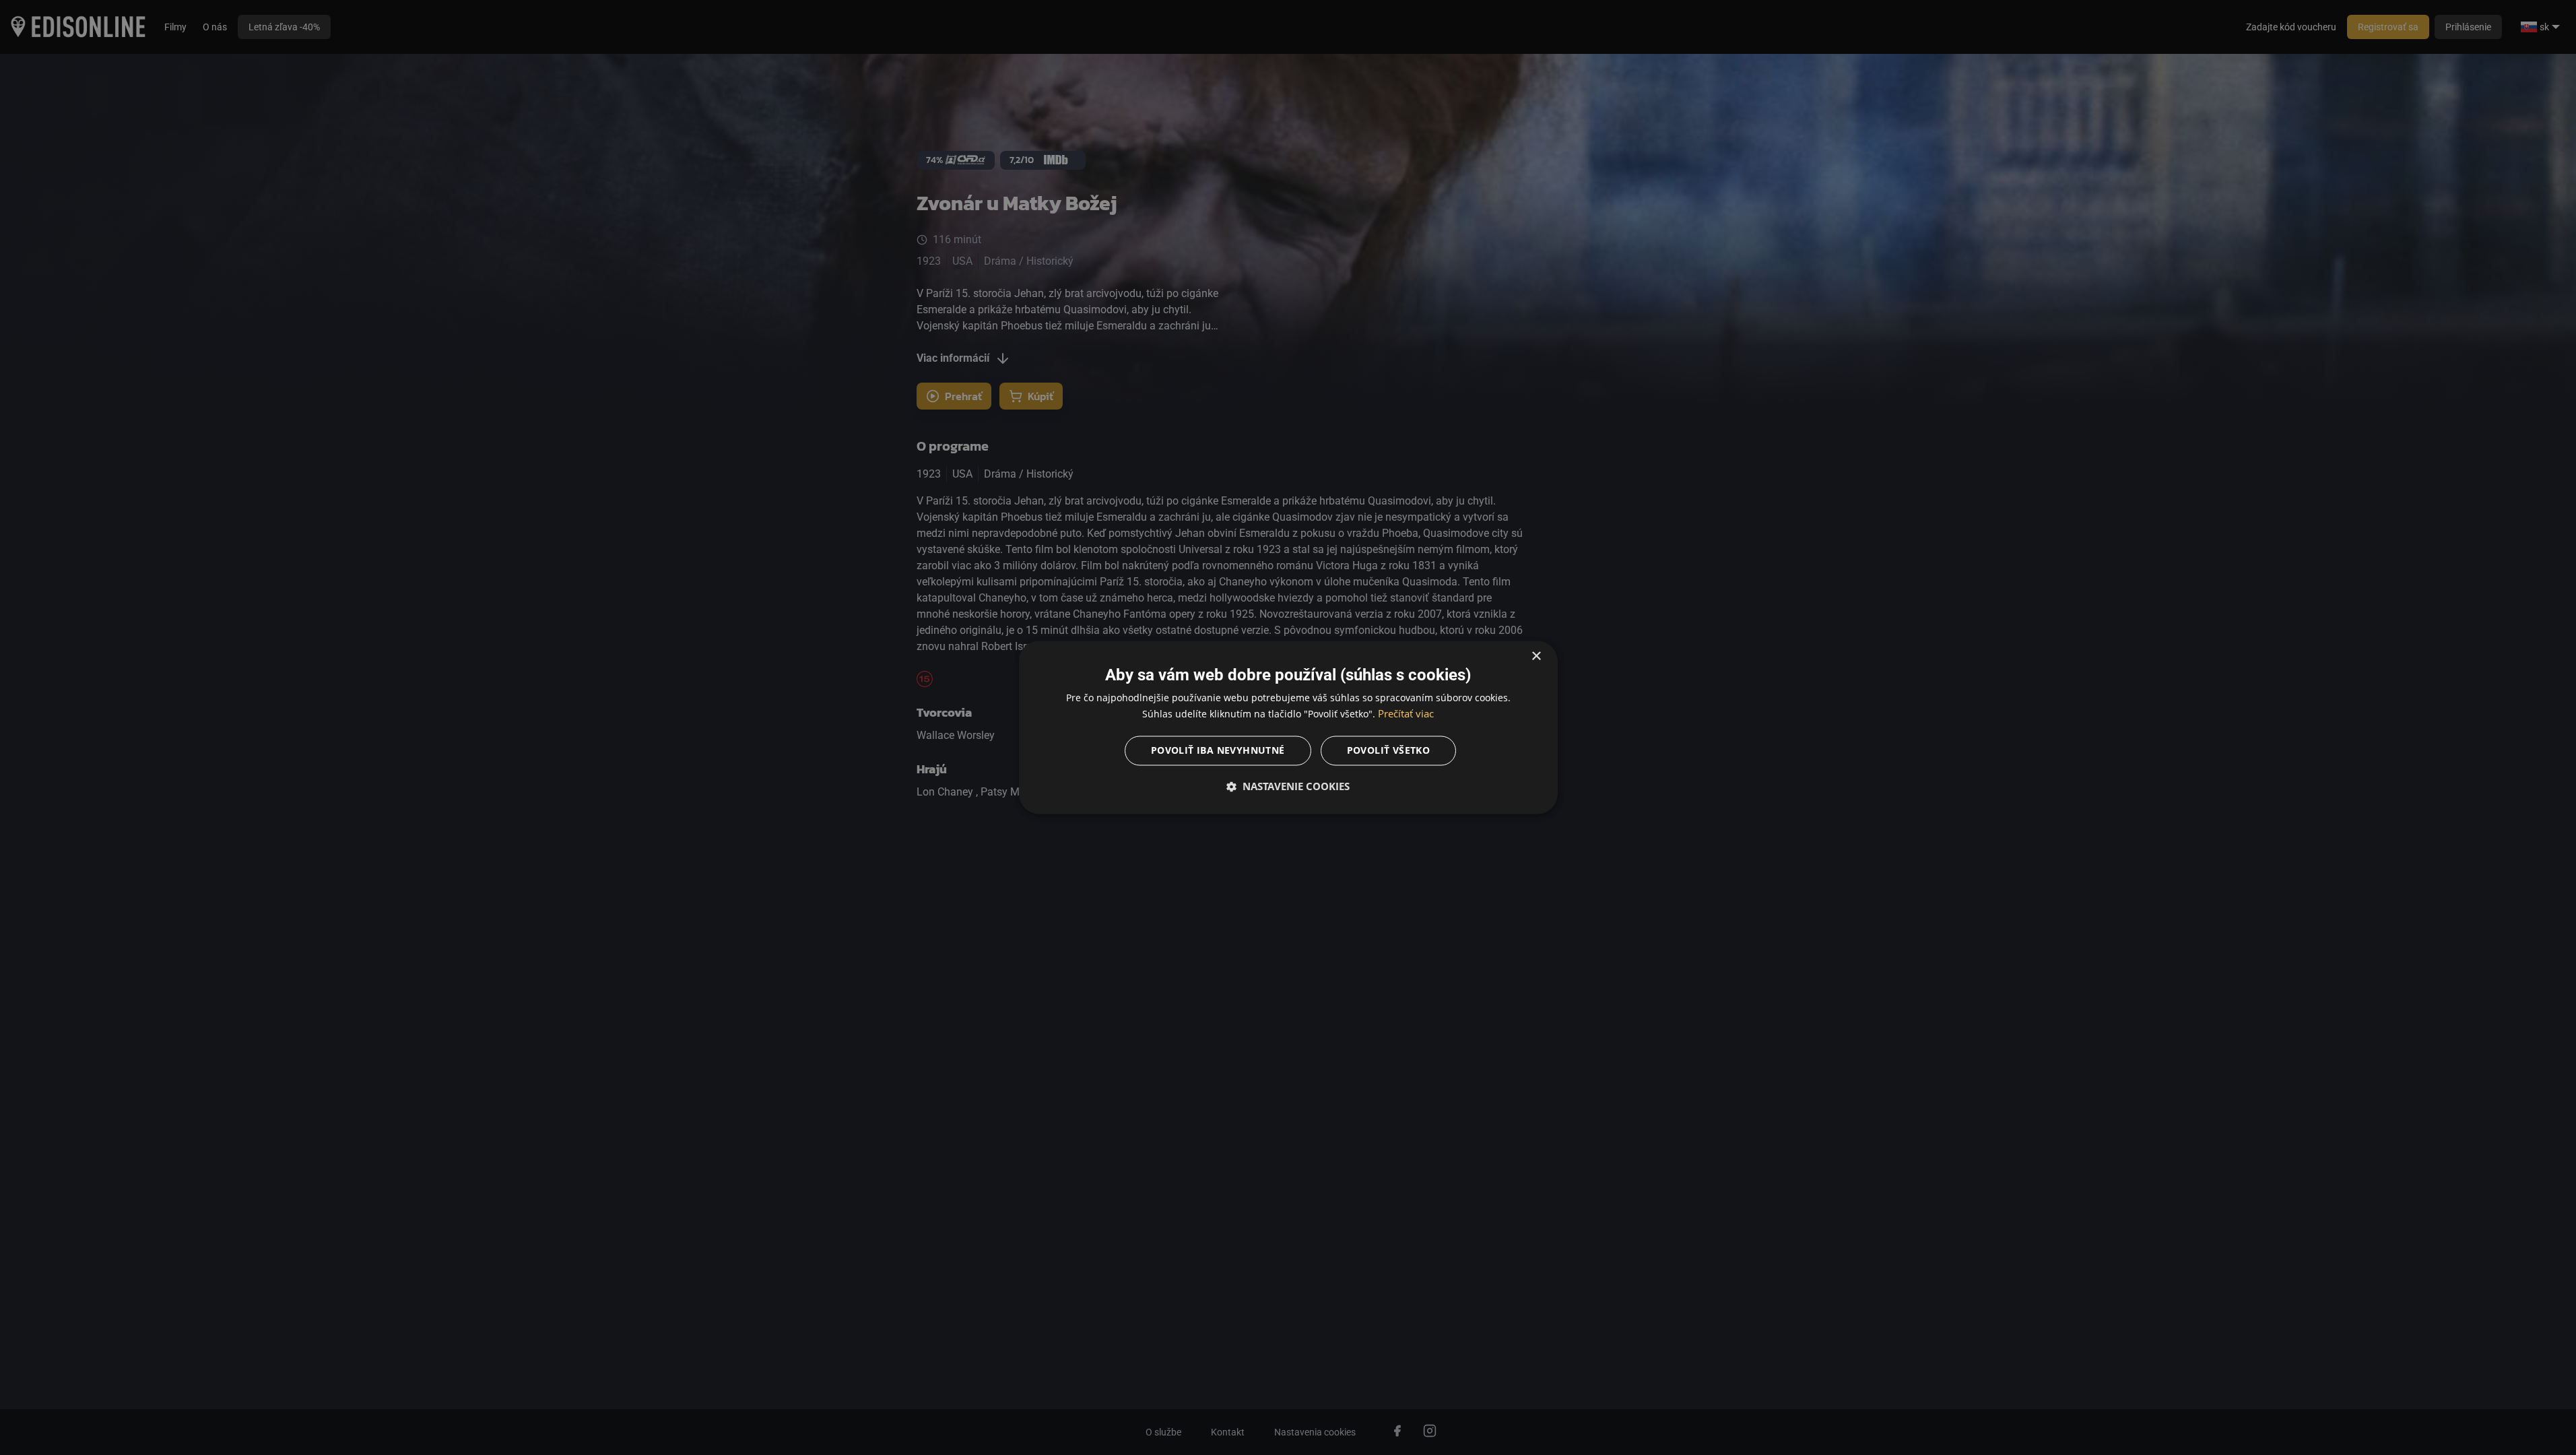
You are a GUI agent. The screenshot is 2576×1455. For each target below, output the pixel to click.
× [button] (1536, 656)
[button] (1288, 787)
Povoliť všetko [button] (1389, 751)
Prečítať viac (1406, 714)
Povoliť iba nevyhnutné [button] (1218, 751)
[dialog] (1288, 727)
